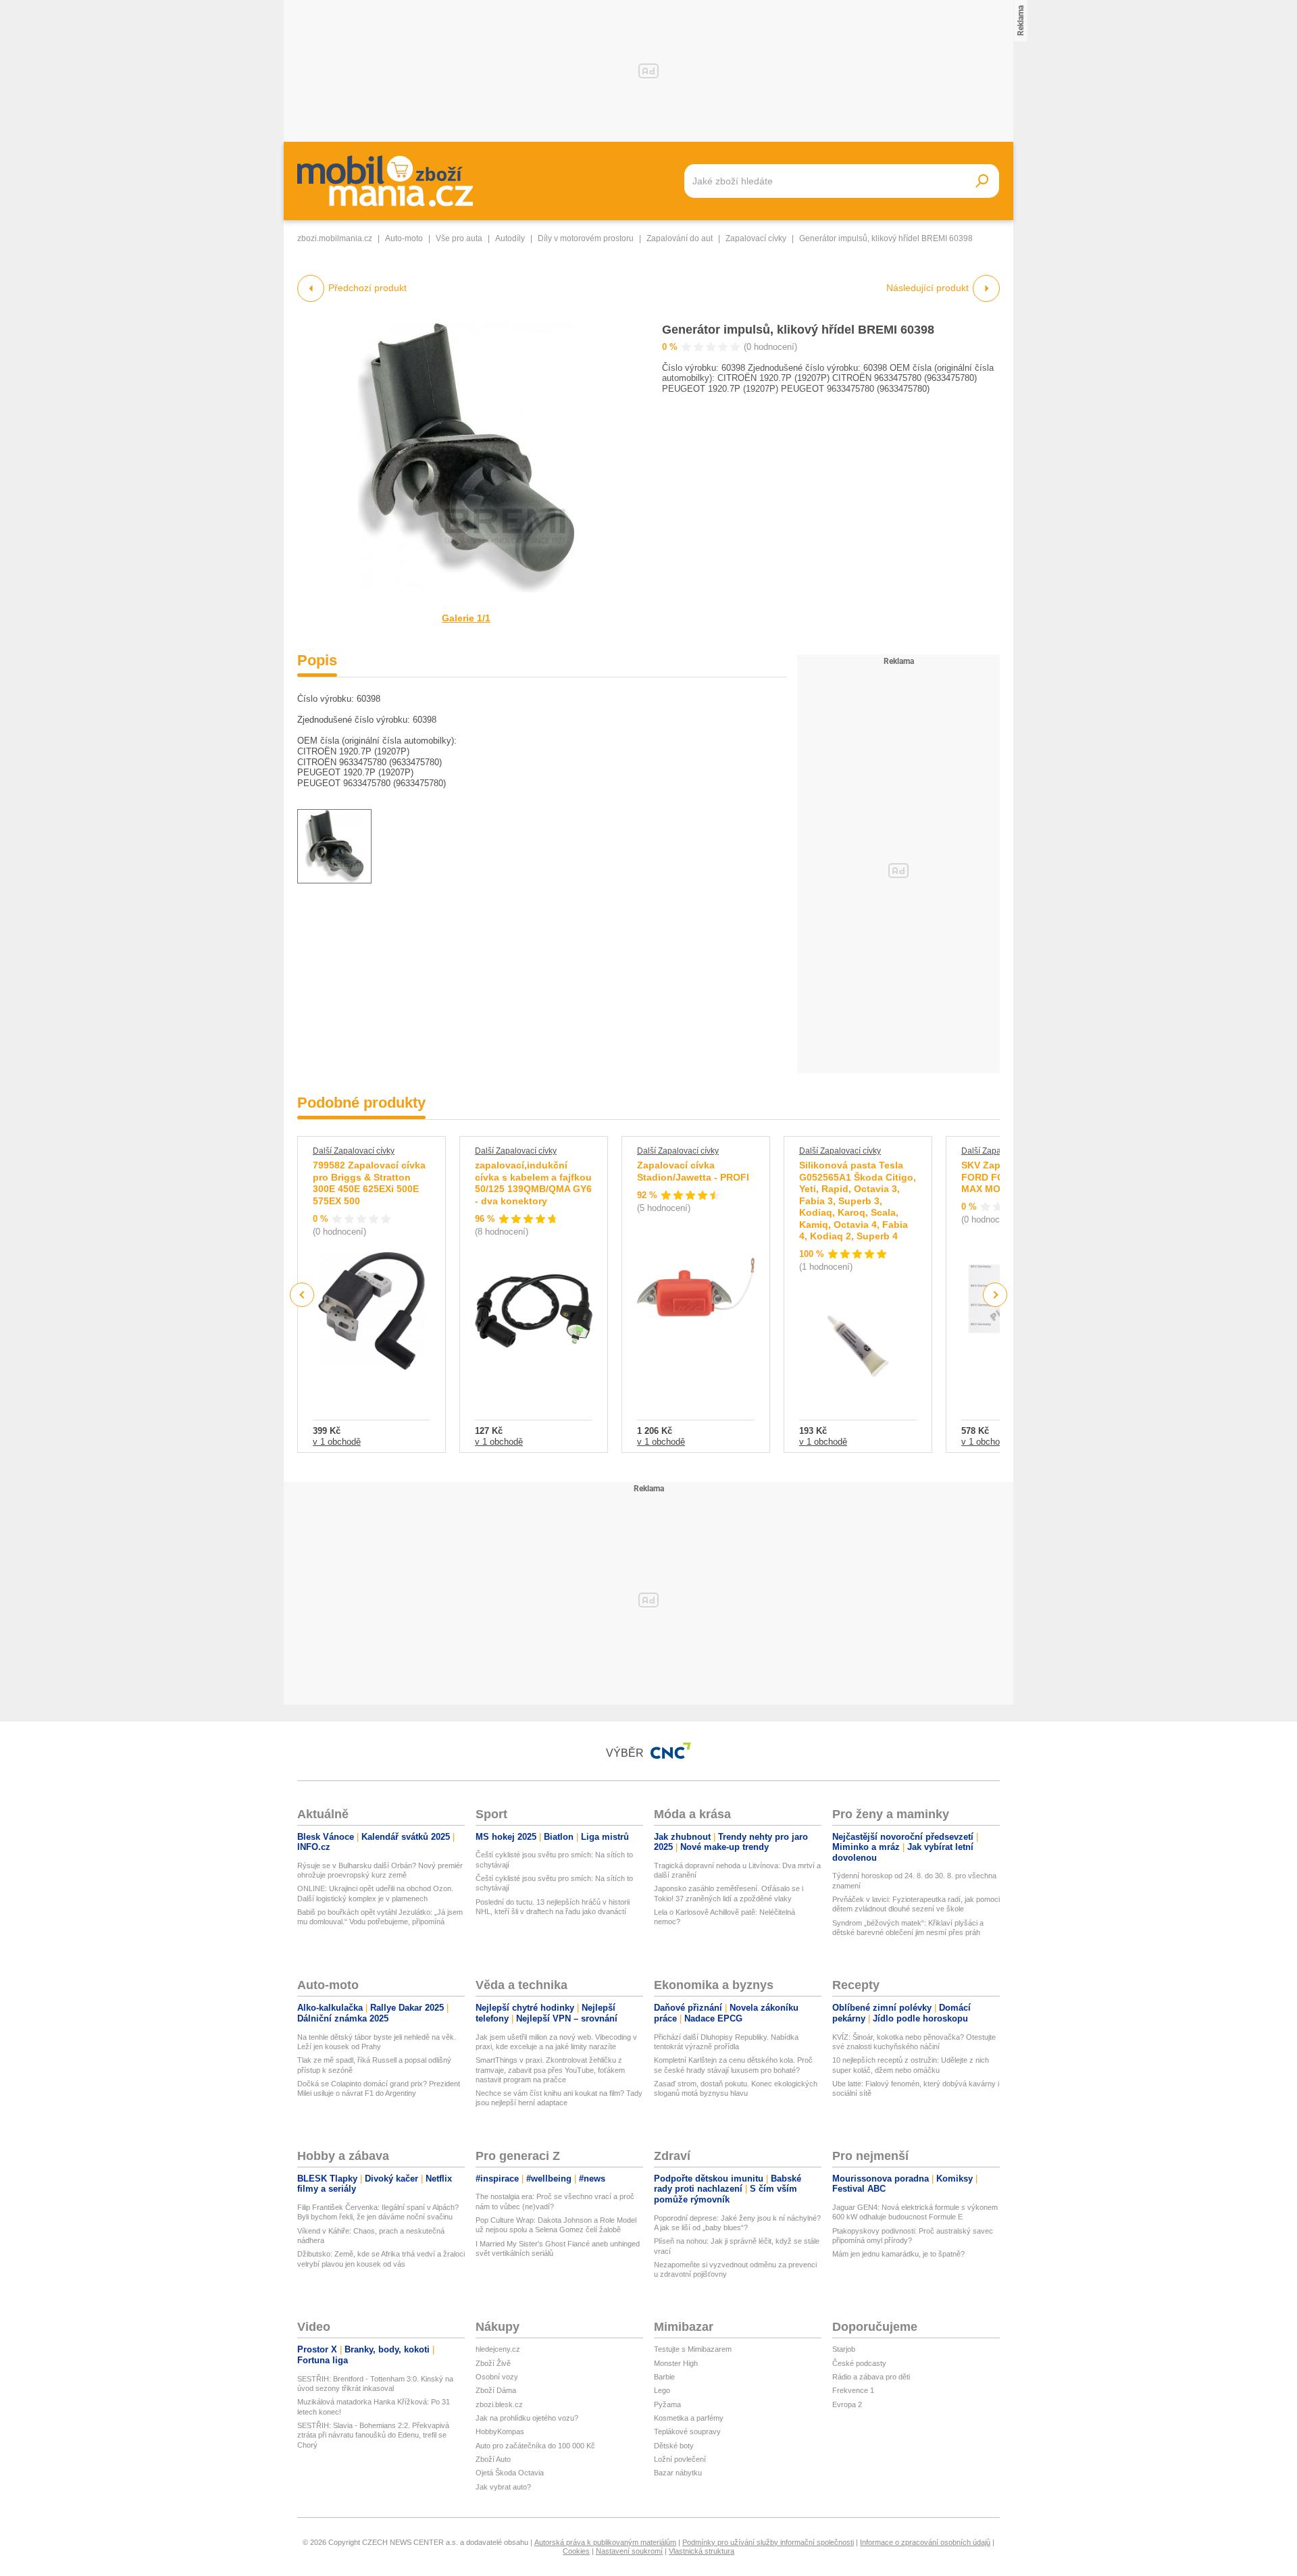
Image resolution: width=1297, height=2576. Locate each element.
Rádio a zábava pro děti (871, 2377)
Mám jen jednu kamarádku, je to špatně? (898, 2254)
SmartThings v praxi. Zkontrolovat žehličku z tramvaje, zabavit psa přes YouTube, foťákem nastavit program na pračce (550, 2070)
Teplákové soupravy (687, 2431)
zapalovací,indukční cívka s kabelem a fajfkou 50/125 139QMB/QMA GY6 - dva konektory (533, 1183)
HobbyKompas (500, 2431)
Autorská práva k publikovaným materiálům (605, 2542)
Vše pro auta (459, 238)
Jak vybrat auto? (503, 2487)
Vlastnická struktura (702, 2551)
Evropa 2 (847, 2404)
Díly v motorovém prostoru (586, 238)
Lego (662, 2390)
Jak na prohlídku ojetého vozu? (527, 2418)
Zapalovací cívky (756, 238)
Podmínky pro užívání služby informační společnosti (768, 2542)
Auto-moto (404, 238)
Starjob (844, 2349)
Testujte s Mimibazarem (693, 2349)
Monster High (676, 2363)
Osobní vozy (497, 2377)
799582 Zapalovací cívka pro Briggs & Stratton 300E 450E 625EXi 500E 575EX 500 (369, 1183)
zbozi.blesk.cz (499, 2404)
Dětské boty (674, 2446)
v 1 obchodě (337, 1442)
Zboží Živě (493, 2363)
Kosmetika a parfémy (689, 2418)
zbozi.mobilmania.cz (335, 238)
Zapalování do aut (680, 238)
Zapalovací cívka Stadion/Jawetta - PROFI (693, 1171)
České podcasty (859, 2363)
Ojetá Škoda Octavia (510, 2473)
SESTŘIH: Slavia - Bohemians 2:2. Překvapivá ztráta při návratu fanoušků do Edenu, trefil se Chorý (373, 2435)
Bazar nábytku (678, 2473)
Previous (302, 1294)
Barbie (664, 2377)
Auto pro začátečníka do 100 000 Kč (535, 2446)
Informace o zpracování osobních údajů (925, 2542)
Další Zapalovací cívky (354, 1151)
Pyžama (667, 2404)
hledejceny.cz (498, 2349)
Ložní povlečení (680, 2459)
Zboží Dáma (496, 2390)
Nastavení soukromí (629, 2551)
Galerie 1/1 (466, 618)
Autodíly (510, 238)
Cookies (576, 2551)
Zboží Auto (493, 2459)
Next (995, 1295)
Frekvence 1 (853, 2390)
